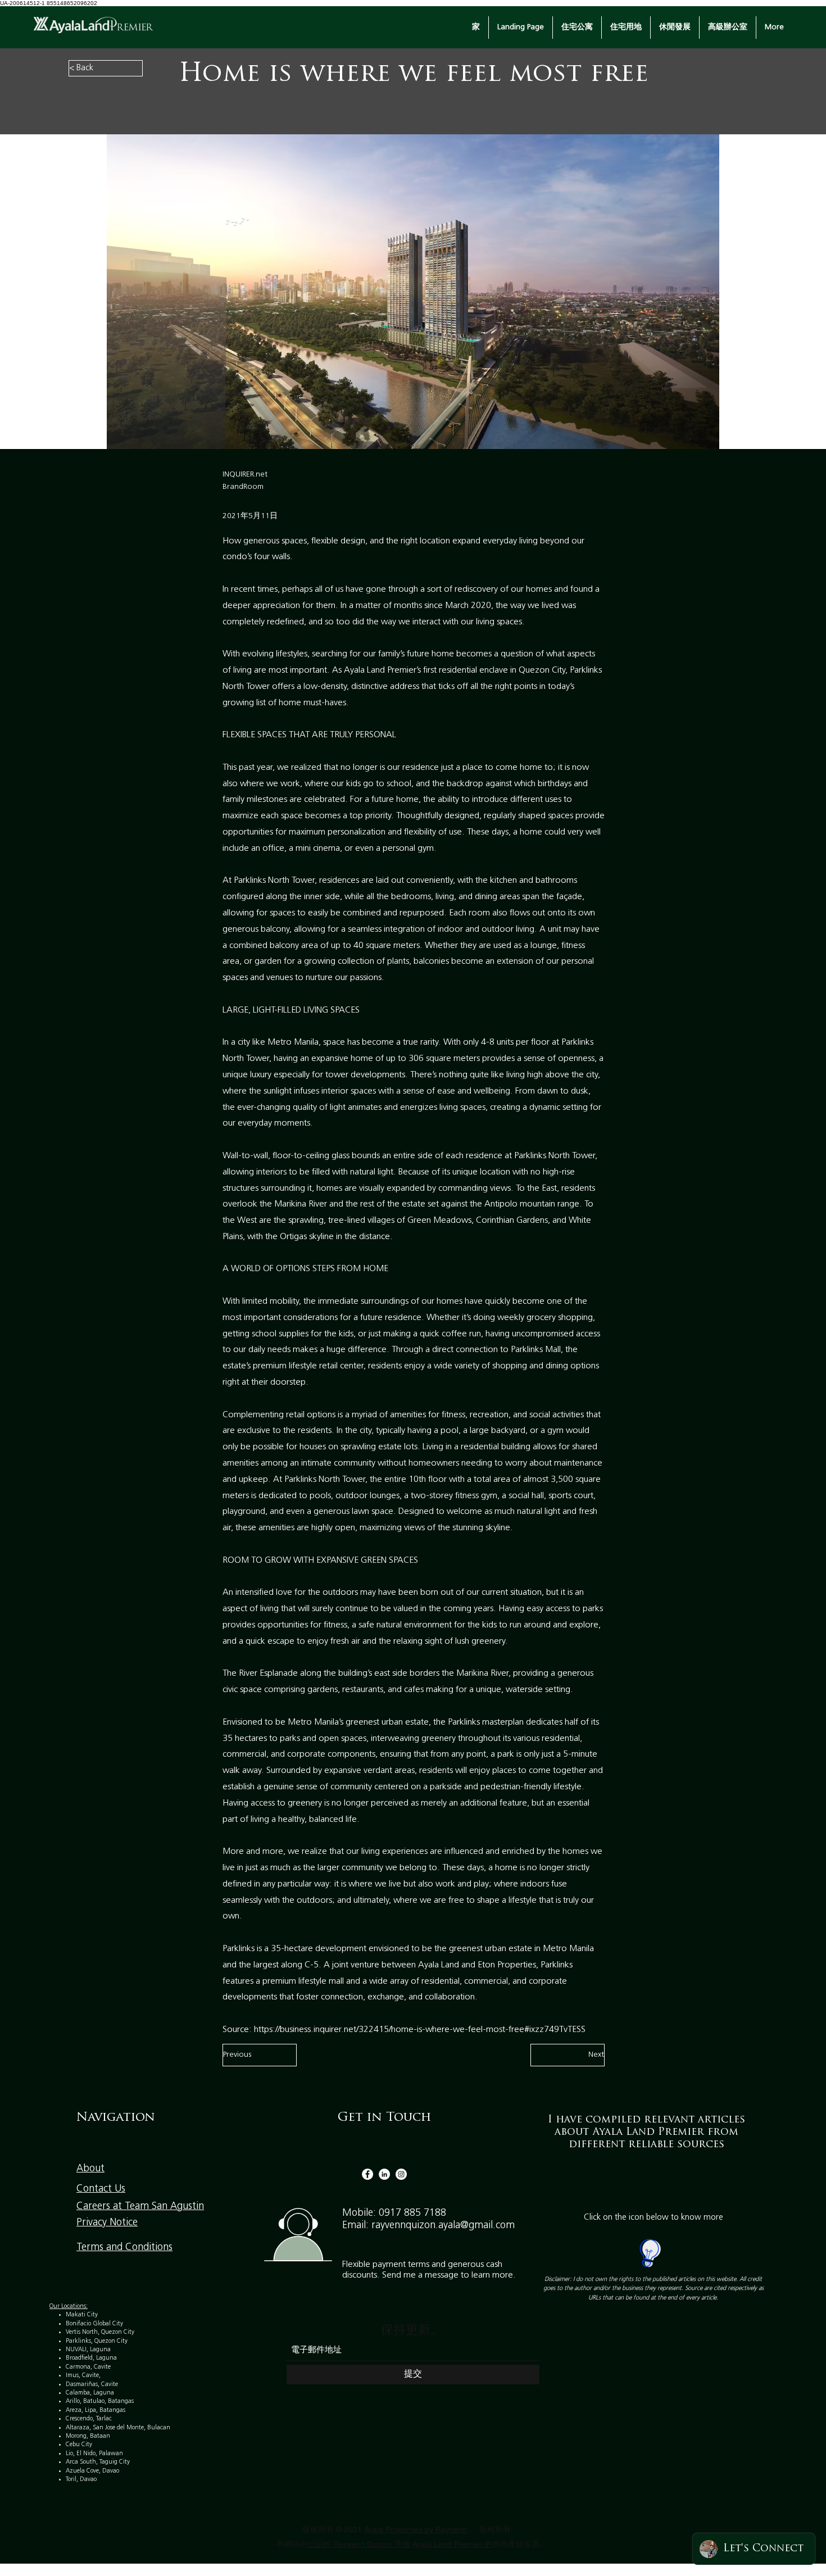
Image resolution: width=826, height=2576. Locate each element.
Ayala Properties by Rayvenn (416, 2529)
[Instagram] (401, 2174)
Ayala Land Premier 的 (452, 2544)
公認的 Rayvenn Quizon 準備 (359, 2544)
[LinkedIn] (384, 2174)
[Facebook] (367, 2174)
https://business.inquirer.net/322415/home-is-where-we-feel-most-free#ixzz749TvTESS (420, 2030)
